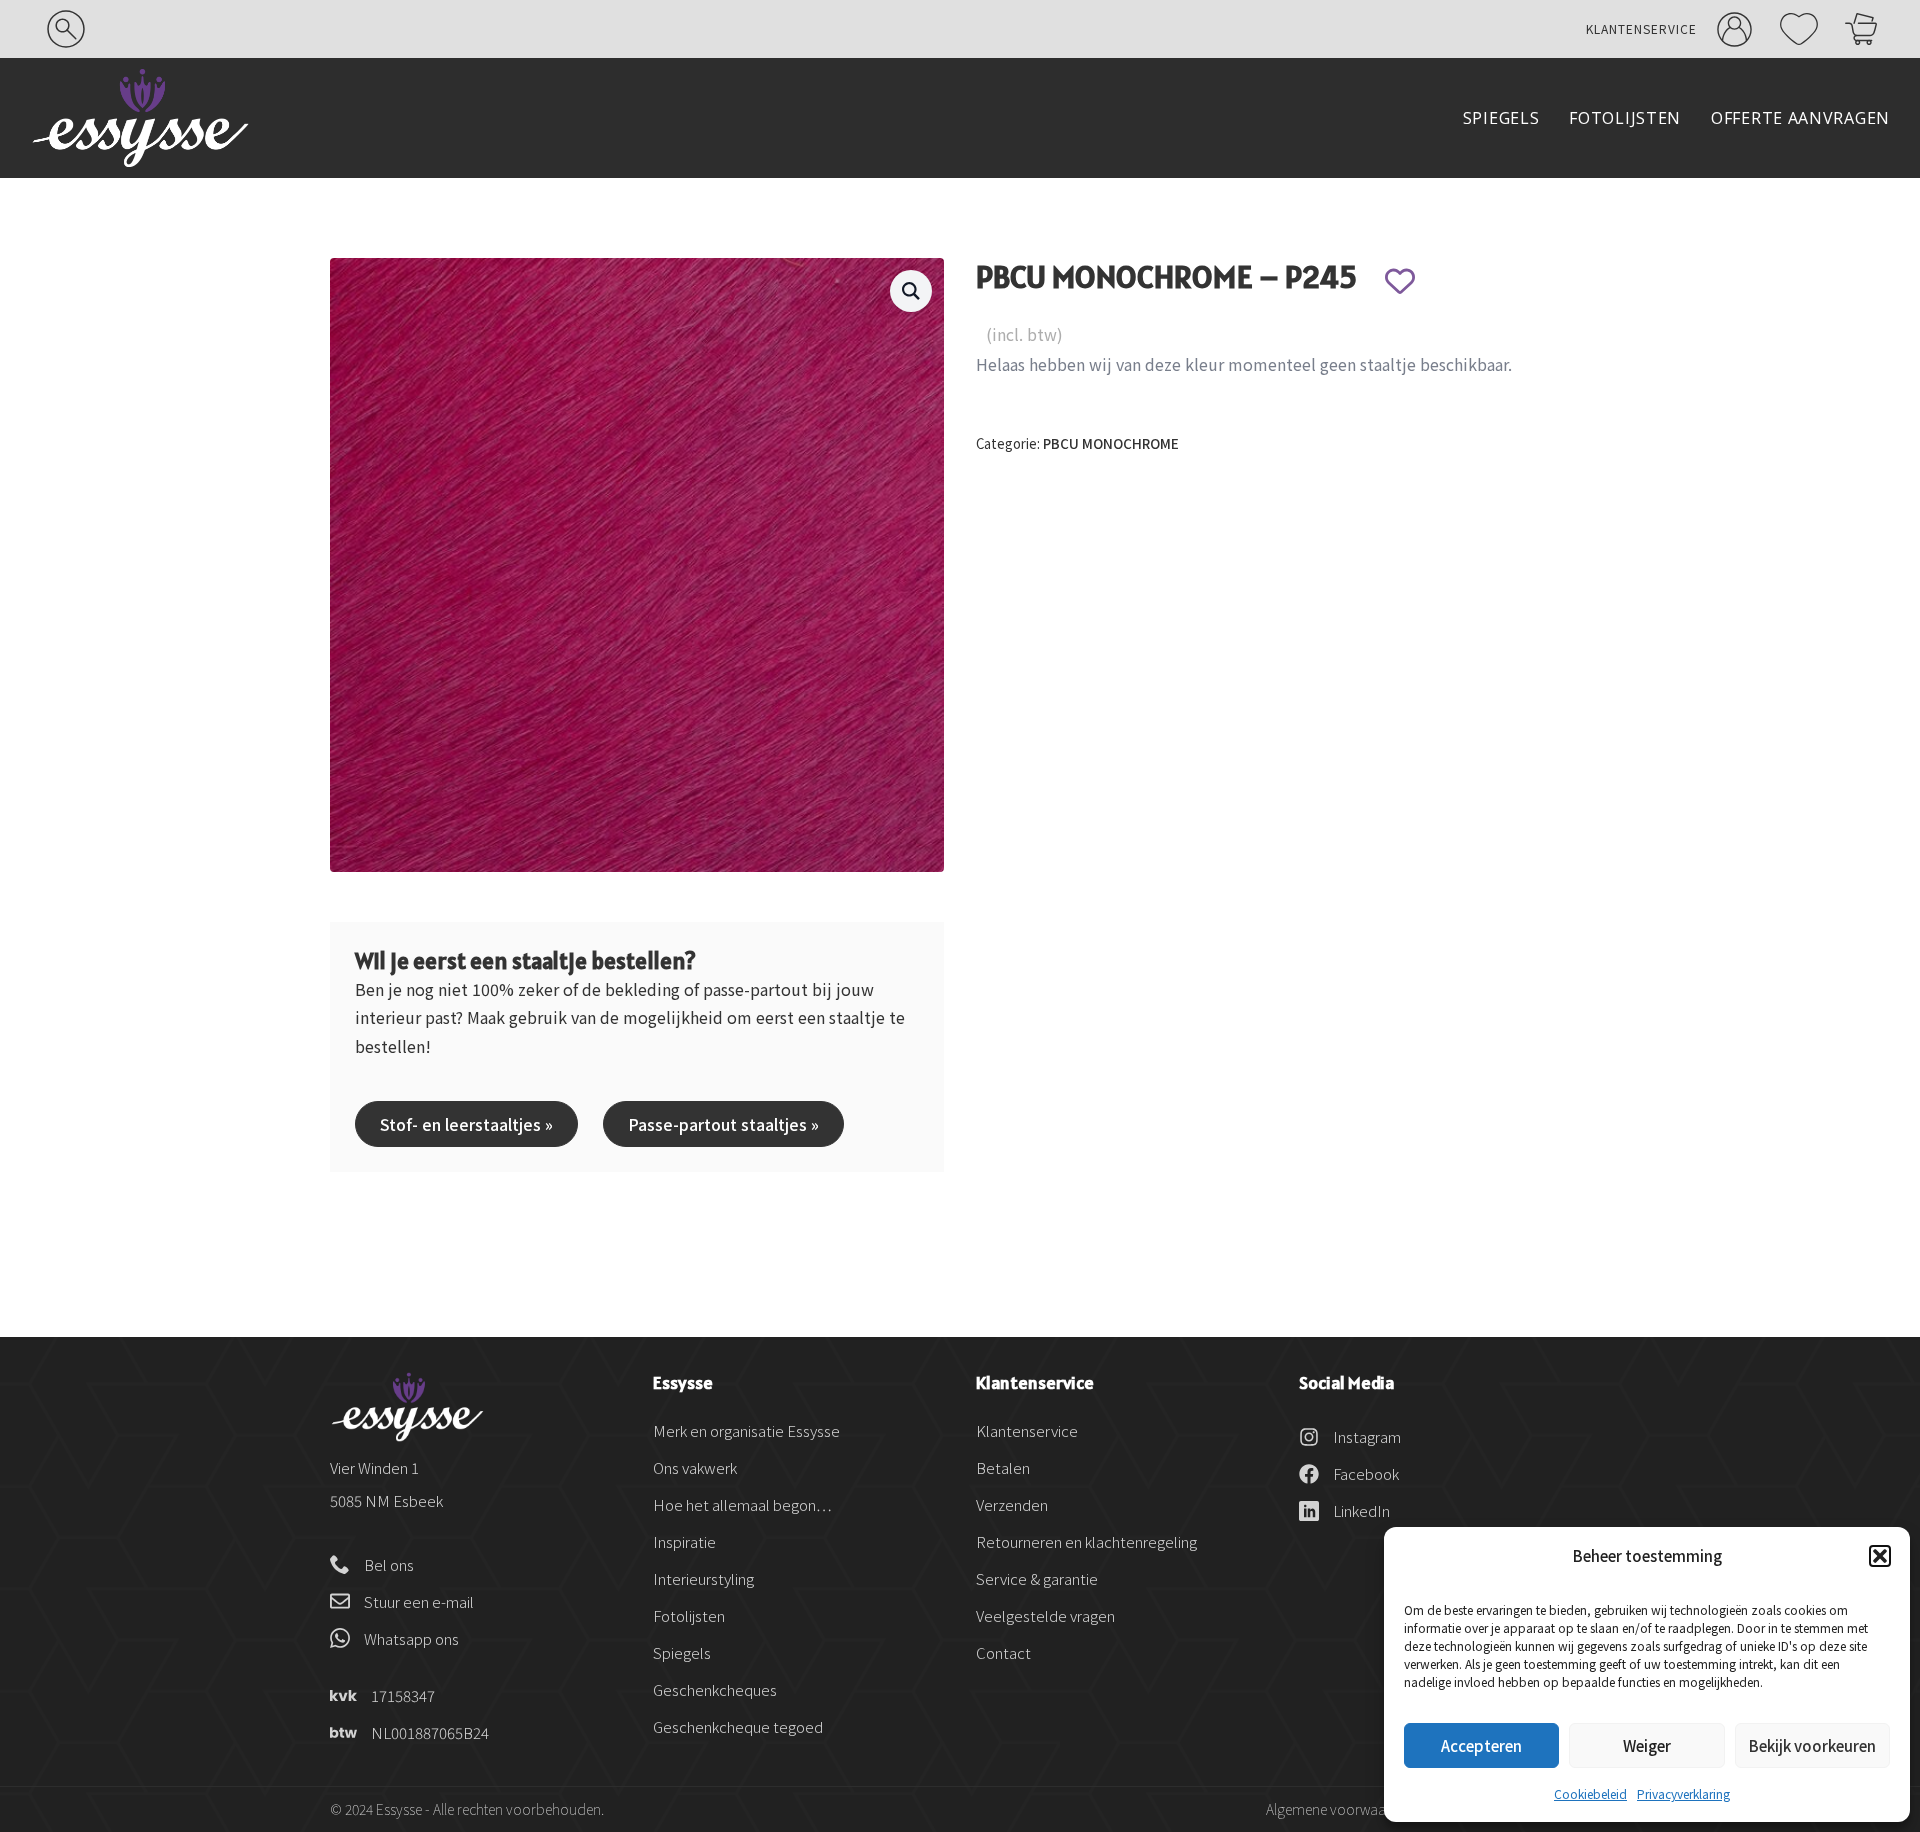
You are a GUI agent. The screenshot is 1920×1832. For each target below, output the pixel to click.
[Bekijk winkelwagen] (1861, 29)
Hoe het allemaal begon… (742, 1504)
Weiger (1647, 1745)
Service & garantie (1037, 1578)
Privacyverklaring (1683, 1793)
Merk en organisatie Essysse (746, 1430)
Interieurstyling (703, 1578)
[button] (1880, 1556)
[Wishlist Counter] (1795, 29)
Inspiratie (684, 1541)
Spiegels (1501, 118)
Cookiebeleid (1590, 1793)
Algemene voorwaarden (1340, 1809)
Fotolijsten (1625, 118)
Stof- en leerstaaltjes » (466, 1124)
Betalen (1003, 1467)
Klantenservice (1641, 28)
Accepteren (1481, 1745)
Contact (1003, 1652)
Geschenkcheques (715, 1689)
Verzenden (1012, 1504)
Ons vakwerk (695, 1467)
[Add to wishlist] (1399, 280)
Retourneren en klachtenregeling (1086, 1541)
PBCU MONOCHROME (1111, 443)
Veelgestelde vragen (1045, 1615)
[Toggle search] (66, 29)
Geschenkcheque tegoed (738, 1726)
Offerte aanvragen (1800, 118)
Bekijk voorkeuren (1812, 1745)
